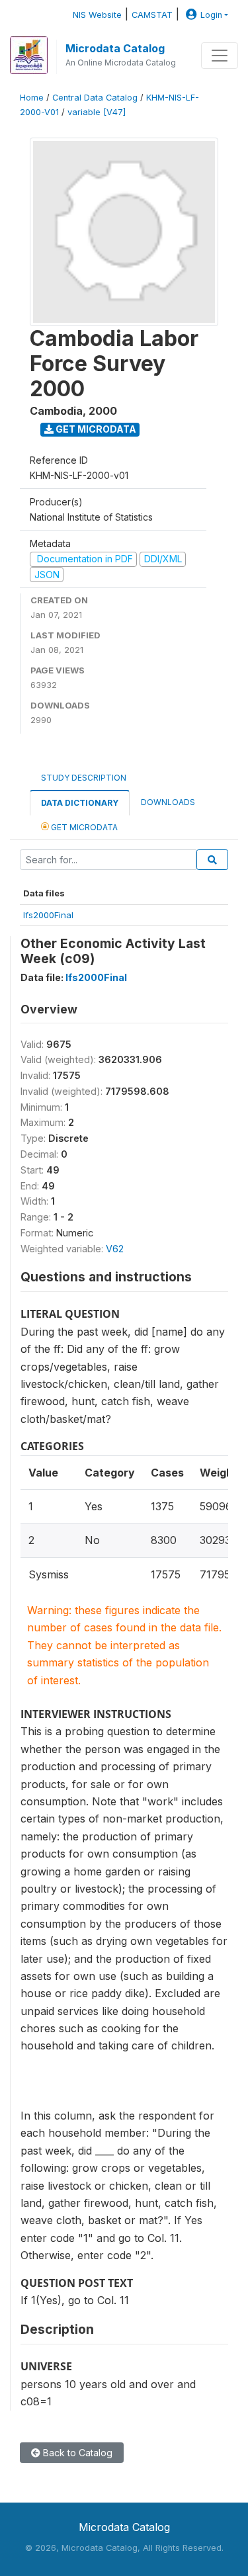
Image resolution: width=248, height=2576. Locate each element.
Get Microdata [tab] (83, 827)
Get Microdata (95, 429)
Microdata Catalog (115, 48)
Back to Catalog (76, 2453)
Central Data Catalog (95, 98)
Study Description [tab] (84, 778)
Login (211, 15)
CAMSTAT (152, 15)
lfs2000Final (48, 915)
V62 (115, 1249)
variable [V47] (97, 112)
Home (32, 98)
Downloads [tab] (168, 802)
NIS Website (97, 15)
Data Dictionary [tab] (80, 803)
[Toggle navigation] (220, 56)
